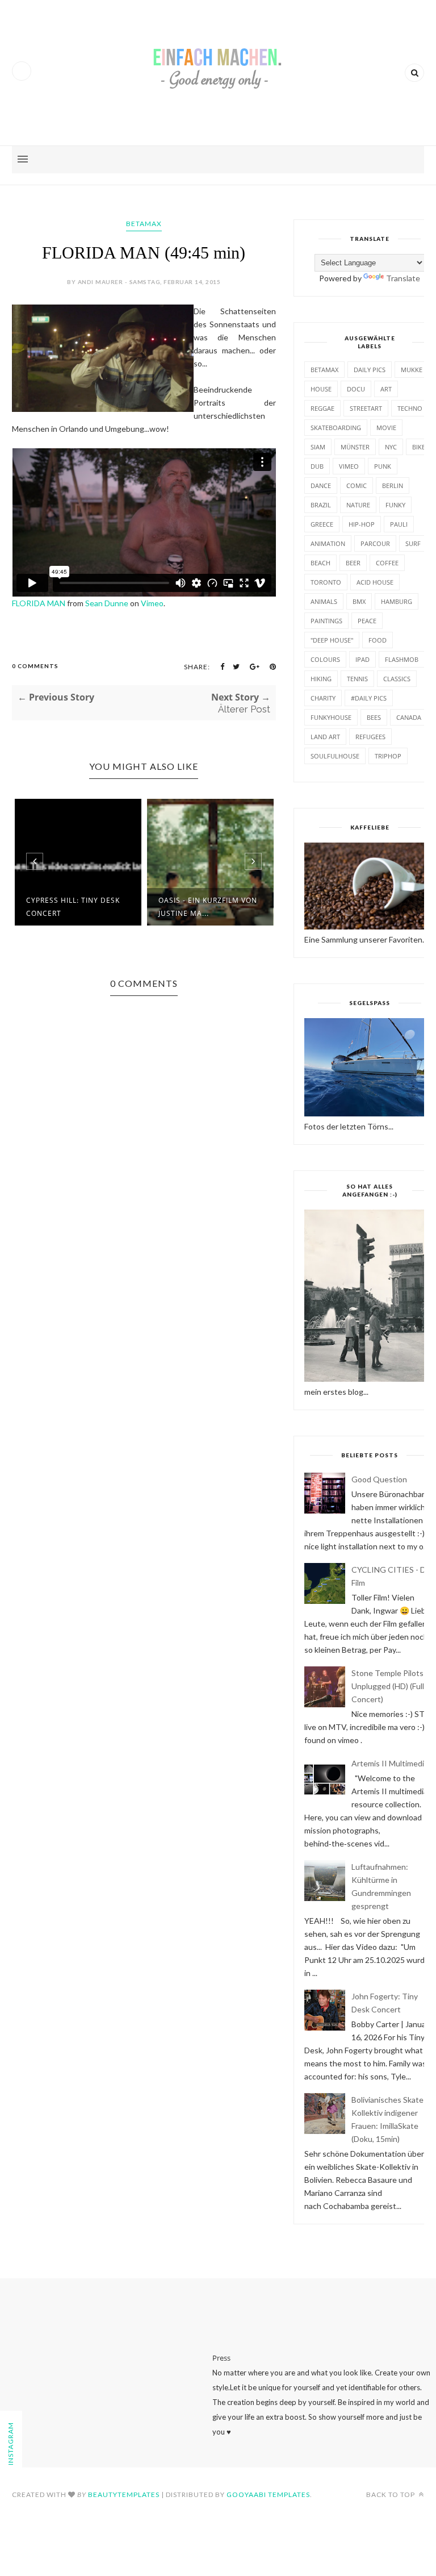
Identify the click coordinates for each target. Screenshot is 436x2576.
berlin (393, 485)
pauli (399, 524)
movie (386, 428)
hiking (321, 679)
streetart (366, 408)
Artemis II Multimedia (390, 1763)
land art (325, 737)
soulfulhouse (335, 756)
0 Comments (35, 666)
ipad (362, 659)
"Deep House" (332, 640)
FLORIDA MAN (39, 603)
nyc (391, 447)
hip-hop (362, 524)
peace (367, 621)
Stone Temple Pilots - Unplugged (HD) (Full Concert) (390, 1686)
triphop (388, 756)
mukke (412, 370)
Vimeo (152, 603)
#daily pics (369, 698)
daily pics (370, 370)
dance (321, 485)
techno (410, 408)
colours (325, 659)
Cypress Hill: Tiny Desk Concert (73, 907)
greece (322, 524)
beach (320, 563)
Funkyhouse (331, 717)
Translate (403, 278)
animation (328, 543)
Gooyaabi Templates (268, 2494)
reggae (322, 408)
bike (419, 447)
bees (374, 717)
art (386, 389)
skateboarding (336, 428)
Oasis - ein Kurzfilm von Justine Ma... (208, 907)
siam (318, 447)
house (321, 389)
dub (317, 466)
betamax (144, 224)
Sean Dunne (107, 603)
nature (358, 505)
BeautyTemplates (124, 2494)
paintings (326, 621)
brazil (321, 505)
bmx (359, 601)
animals (324, 601)
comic (357, 485)
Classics (397, 679)
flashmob (402, 659)
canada (409, 717)
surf (413, 543)
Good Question (379, 1479)
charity (323, 698)
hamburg (397, 601)
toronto (326, 582)
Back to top (391, 2494)
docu (356, 389)
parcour (375, 543)
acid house (375, 582)
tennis (357, 679)
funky (395, 505)
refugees (370, 737)
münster (355, 447)
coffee (387, 563)
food (378, 640)
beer (353, 563)
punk (383, 466)
